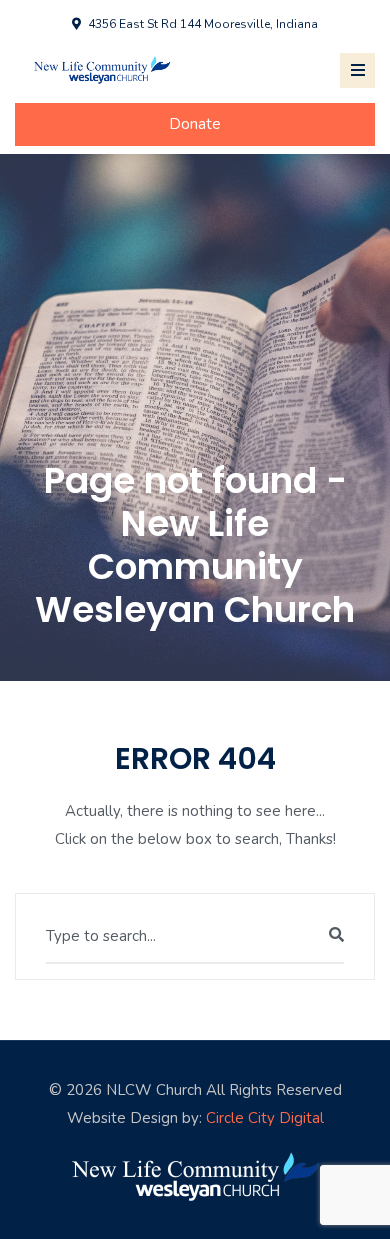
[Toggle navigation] (357, 70)
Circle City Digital (265, 1118)
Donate (195, 124)
